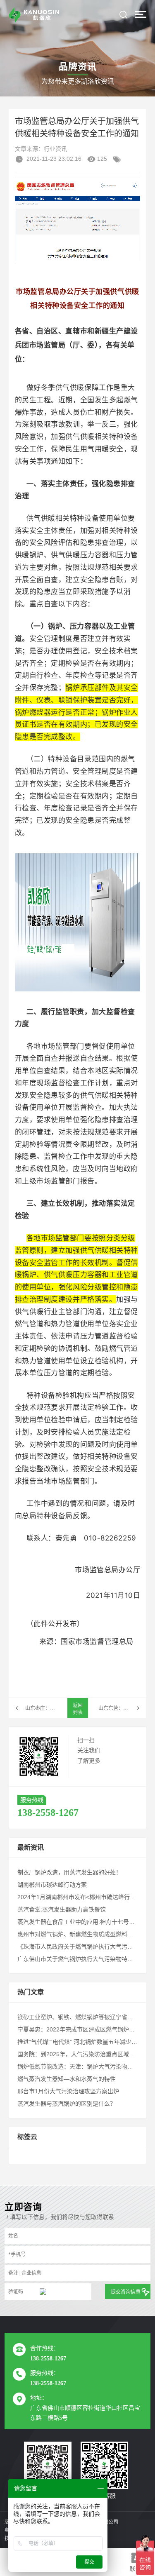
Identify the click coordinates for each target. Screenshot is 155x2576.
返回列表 (78, 1709)
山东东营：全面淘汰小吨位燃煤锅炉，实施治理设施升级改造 (123, 1708)
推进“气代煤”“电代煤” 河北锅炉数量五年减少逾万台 (83, 2042)
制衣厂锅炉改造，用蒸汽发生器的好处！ (69, 1872)
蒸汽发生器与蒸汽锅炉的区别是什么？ (67, 2104)
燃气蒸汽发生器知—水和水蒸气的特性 (67, 2079)
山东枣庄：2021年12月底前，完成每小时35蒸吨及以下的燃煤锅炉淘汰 (41, 1708)
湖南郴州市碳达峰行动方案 (52, 1885)
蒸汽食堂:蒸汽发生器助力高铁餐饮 (62, 1909)
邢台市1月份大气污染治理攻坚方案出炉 (68, 2091)
